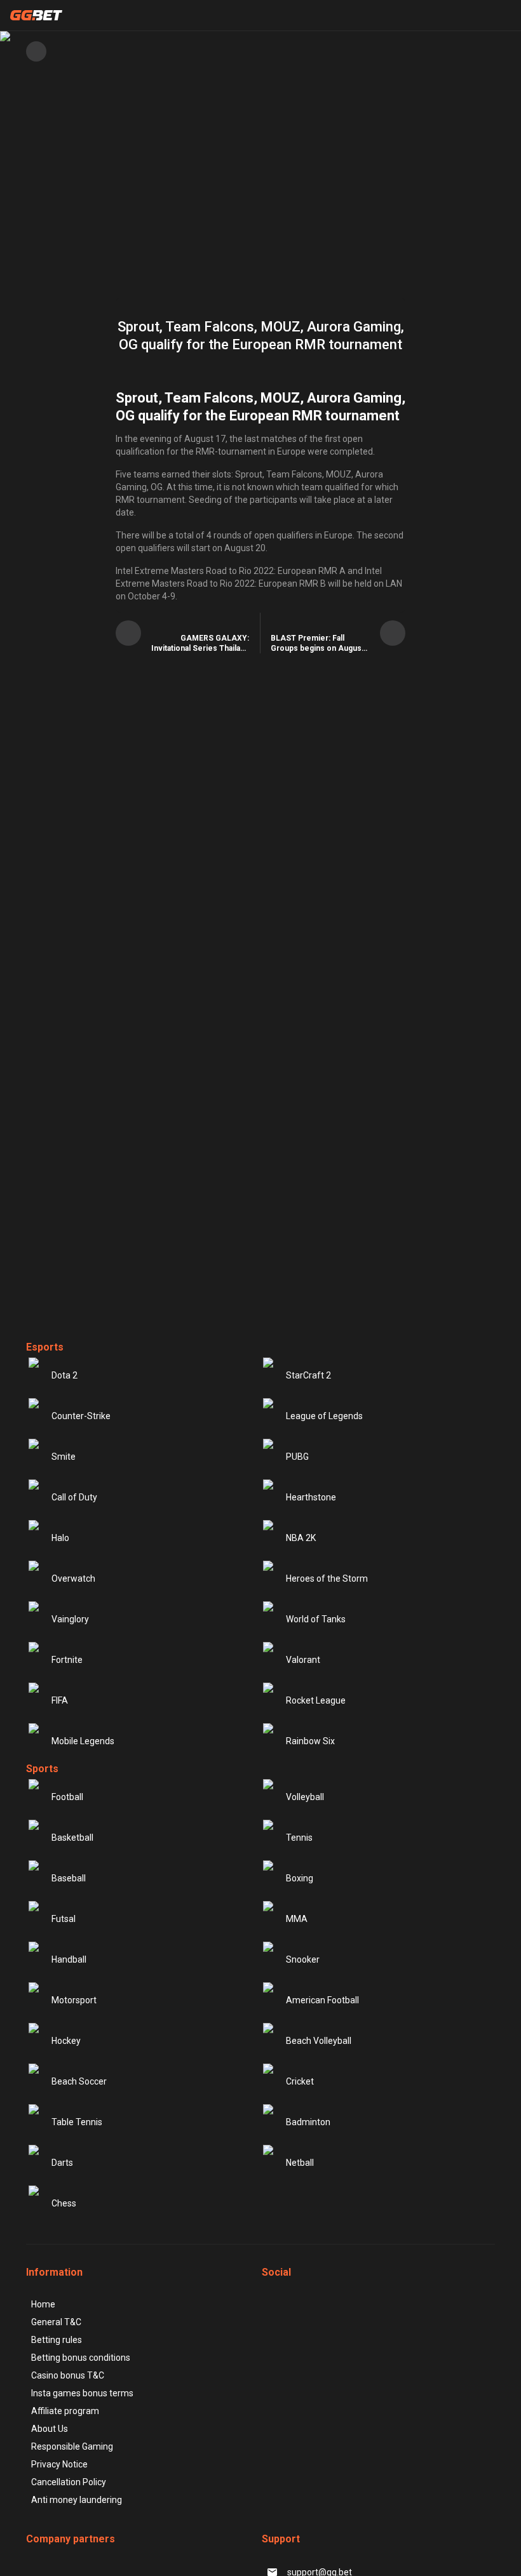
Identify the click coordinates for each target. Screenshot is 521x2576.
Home (43, 2304)
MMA (297, 1919)
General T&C (56, 2322)
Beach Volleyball (319, 2041)
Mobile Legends (83, 1741)
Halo (60, 1538)
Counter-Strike (81, 1416)
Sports (42, 1769)
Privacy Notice (59, 2464)
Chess (64, 2203)
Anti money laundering (77, 2500)
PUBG (297, 1457)
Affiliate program (65, 2411)
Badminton (308, 2122)
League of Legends (324, 1416)
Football (67, 1797)
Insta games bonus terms (82, 2393)
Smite (64, 1457)
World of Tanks (316, 1619)
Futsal (64, 1919)
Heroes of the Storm (327, 1578)
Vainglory (70, 1619)
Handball (69, 1959)
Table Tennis (77, 2122)
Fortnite (67, 1660)
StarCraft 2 (308, 1375)
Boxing (300, 1878)
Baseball (69, 1878)
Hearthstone (311, 1497)
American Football (322, 2000)
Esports (45, 1347)
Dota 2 (64, 1375)
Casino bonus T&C (68, 2375)
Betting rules (57, 2340)
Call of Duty (74, 1497)
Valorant (303, 1660)
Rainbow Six (310, 1741)
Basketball (72, 1838)
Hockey (66, 2041)
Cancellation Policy (69, 2482)
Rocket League (316, 1700)
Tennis (299, 1838)
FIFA (60, 1700)
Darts (62, 2163)
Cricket (300, 2081)
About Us (50, 2429)
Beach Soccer (79, 2081)
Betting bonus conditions (81, 2358)
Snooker (303, 1959)
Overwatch (73, 1578)
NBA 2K (301, 1538)
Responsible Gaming (72, 2446)
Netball (300, 2163)
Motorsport (74, 2000)
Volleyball (305, 1797)
